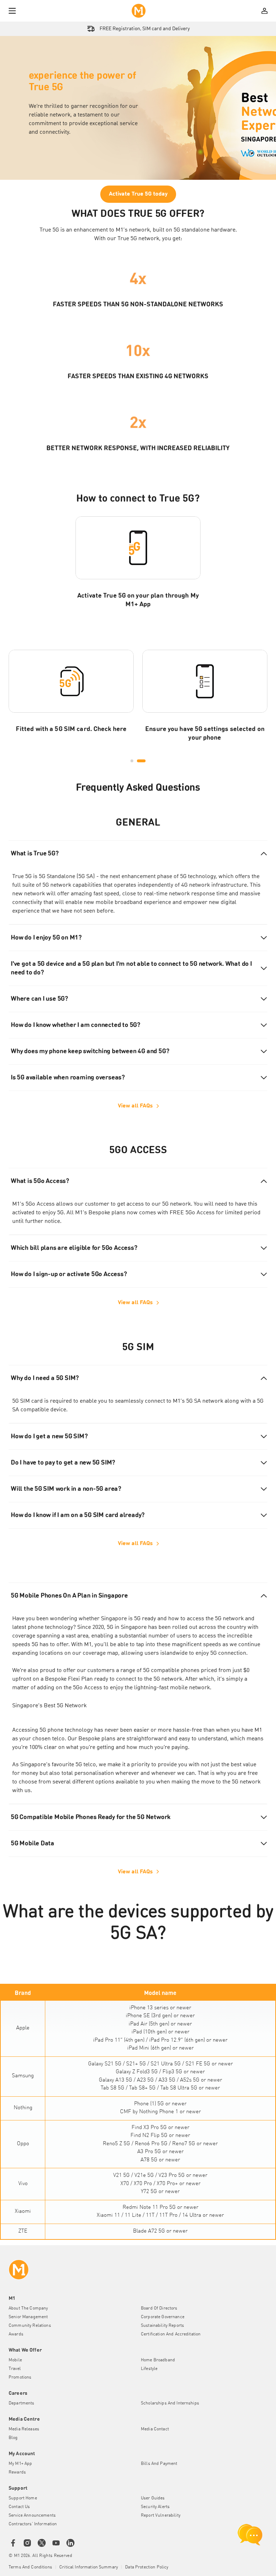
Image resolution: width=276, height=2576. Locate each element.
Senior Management (28, 2317)
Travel (15, 2369)
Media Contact (155, 2429)
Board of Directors (159, 2308)
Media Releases (24, 2429)
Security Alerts (155, 2507)
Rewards (17, 2472)
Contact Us (19, 2507)
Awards (16, 2334)
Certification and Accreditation (171, 2334)
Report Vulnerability (161, 2516)
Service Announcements (32, 2516)
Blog (13, 2438)
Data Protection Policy (147, 2567)
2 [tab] (141, 761)
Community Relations (30, 2326)
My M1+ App (20, 2464)
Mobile (15, 2360)
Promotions (20, 2378)
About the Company (28, 2308)
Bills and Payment (159, 2464)
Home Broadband (158, 2360)
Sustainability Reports (162, 2326)
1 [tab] (132, 761)
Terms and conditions (30, 2567)
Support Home (23, 2498)
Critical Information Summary (89, 2567)
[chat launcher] (250, 2535)
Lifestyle (149, 2369)
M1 (88, 1645)
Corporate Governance (163, 2317)
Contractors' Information (33, 2524)
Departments (22, 2403)
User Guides (153, 2498)
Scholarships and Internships (170, 2403)
